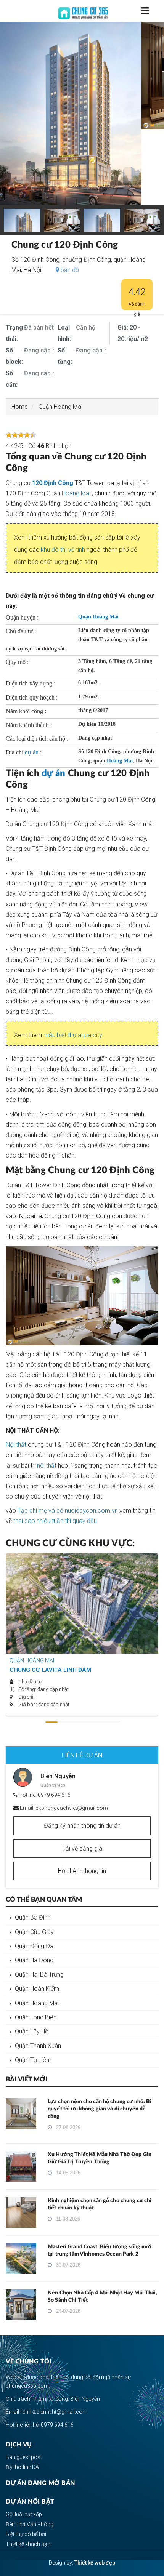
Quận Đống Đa (34, 1946)
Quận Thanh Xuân (38, 2046)
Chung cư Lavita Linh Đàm (50, 1670)
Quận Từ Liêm (33, 2060)
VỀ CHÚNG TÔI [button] (29, 2361)
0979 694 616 (54, 1795)
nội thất (47, 1466)
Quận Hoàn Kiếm (37, 1989)
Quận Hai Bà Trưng (39, 1975)
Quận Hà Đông (34, 1960)
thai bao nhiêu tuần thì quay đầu (55, 1521)
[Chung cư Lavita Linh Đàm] (82, 1603)
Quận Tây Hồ (32, 2031)
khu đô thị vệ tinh (63, 550)
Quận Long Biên (36, 2017)
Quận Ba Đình (33, 1917)
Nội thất (16, 1445)
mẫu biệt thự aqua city (73, 1035)
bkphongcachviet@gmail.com (72, 1808)
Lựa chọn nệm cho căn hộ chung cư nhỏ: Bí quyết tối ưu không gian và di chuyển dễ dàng (100, 2109)
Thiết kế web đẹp (95, 2563)
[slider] (21, 435)
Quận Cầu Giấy (34, 1932)
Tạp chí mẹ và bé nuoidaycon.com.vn (68, 1511)
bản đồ (69, 270)
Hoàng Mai (76, 493)
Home (20, 407)
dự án (32, 752)
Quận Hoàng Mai (60, 407)
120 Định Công (53, 483)
